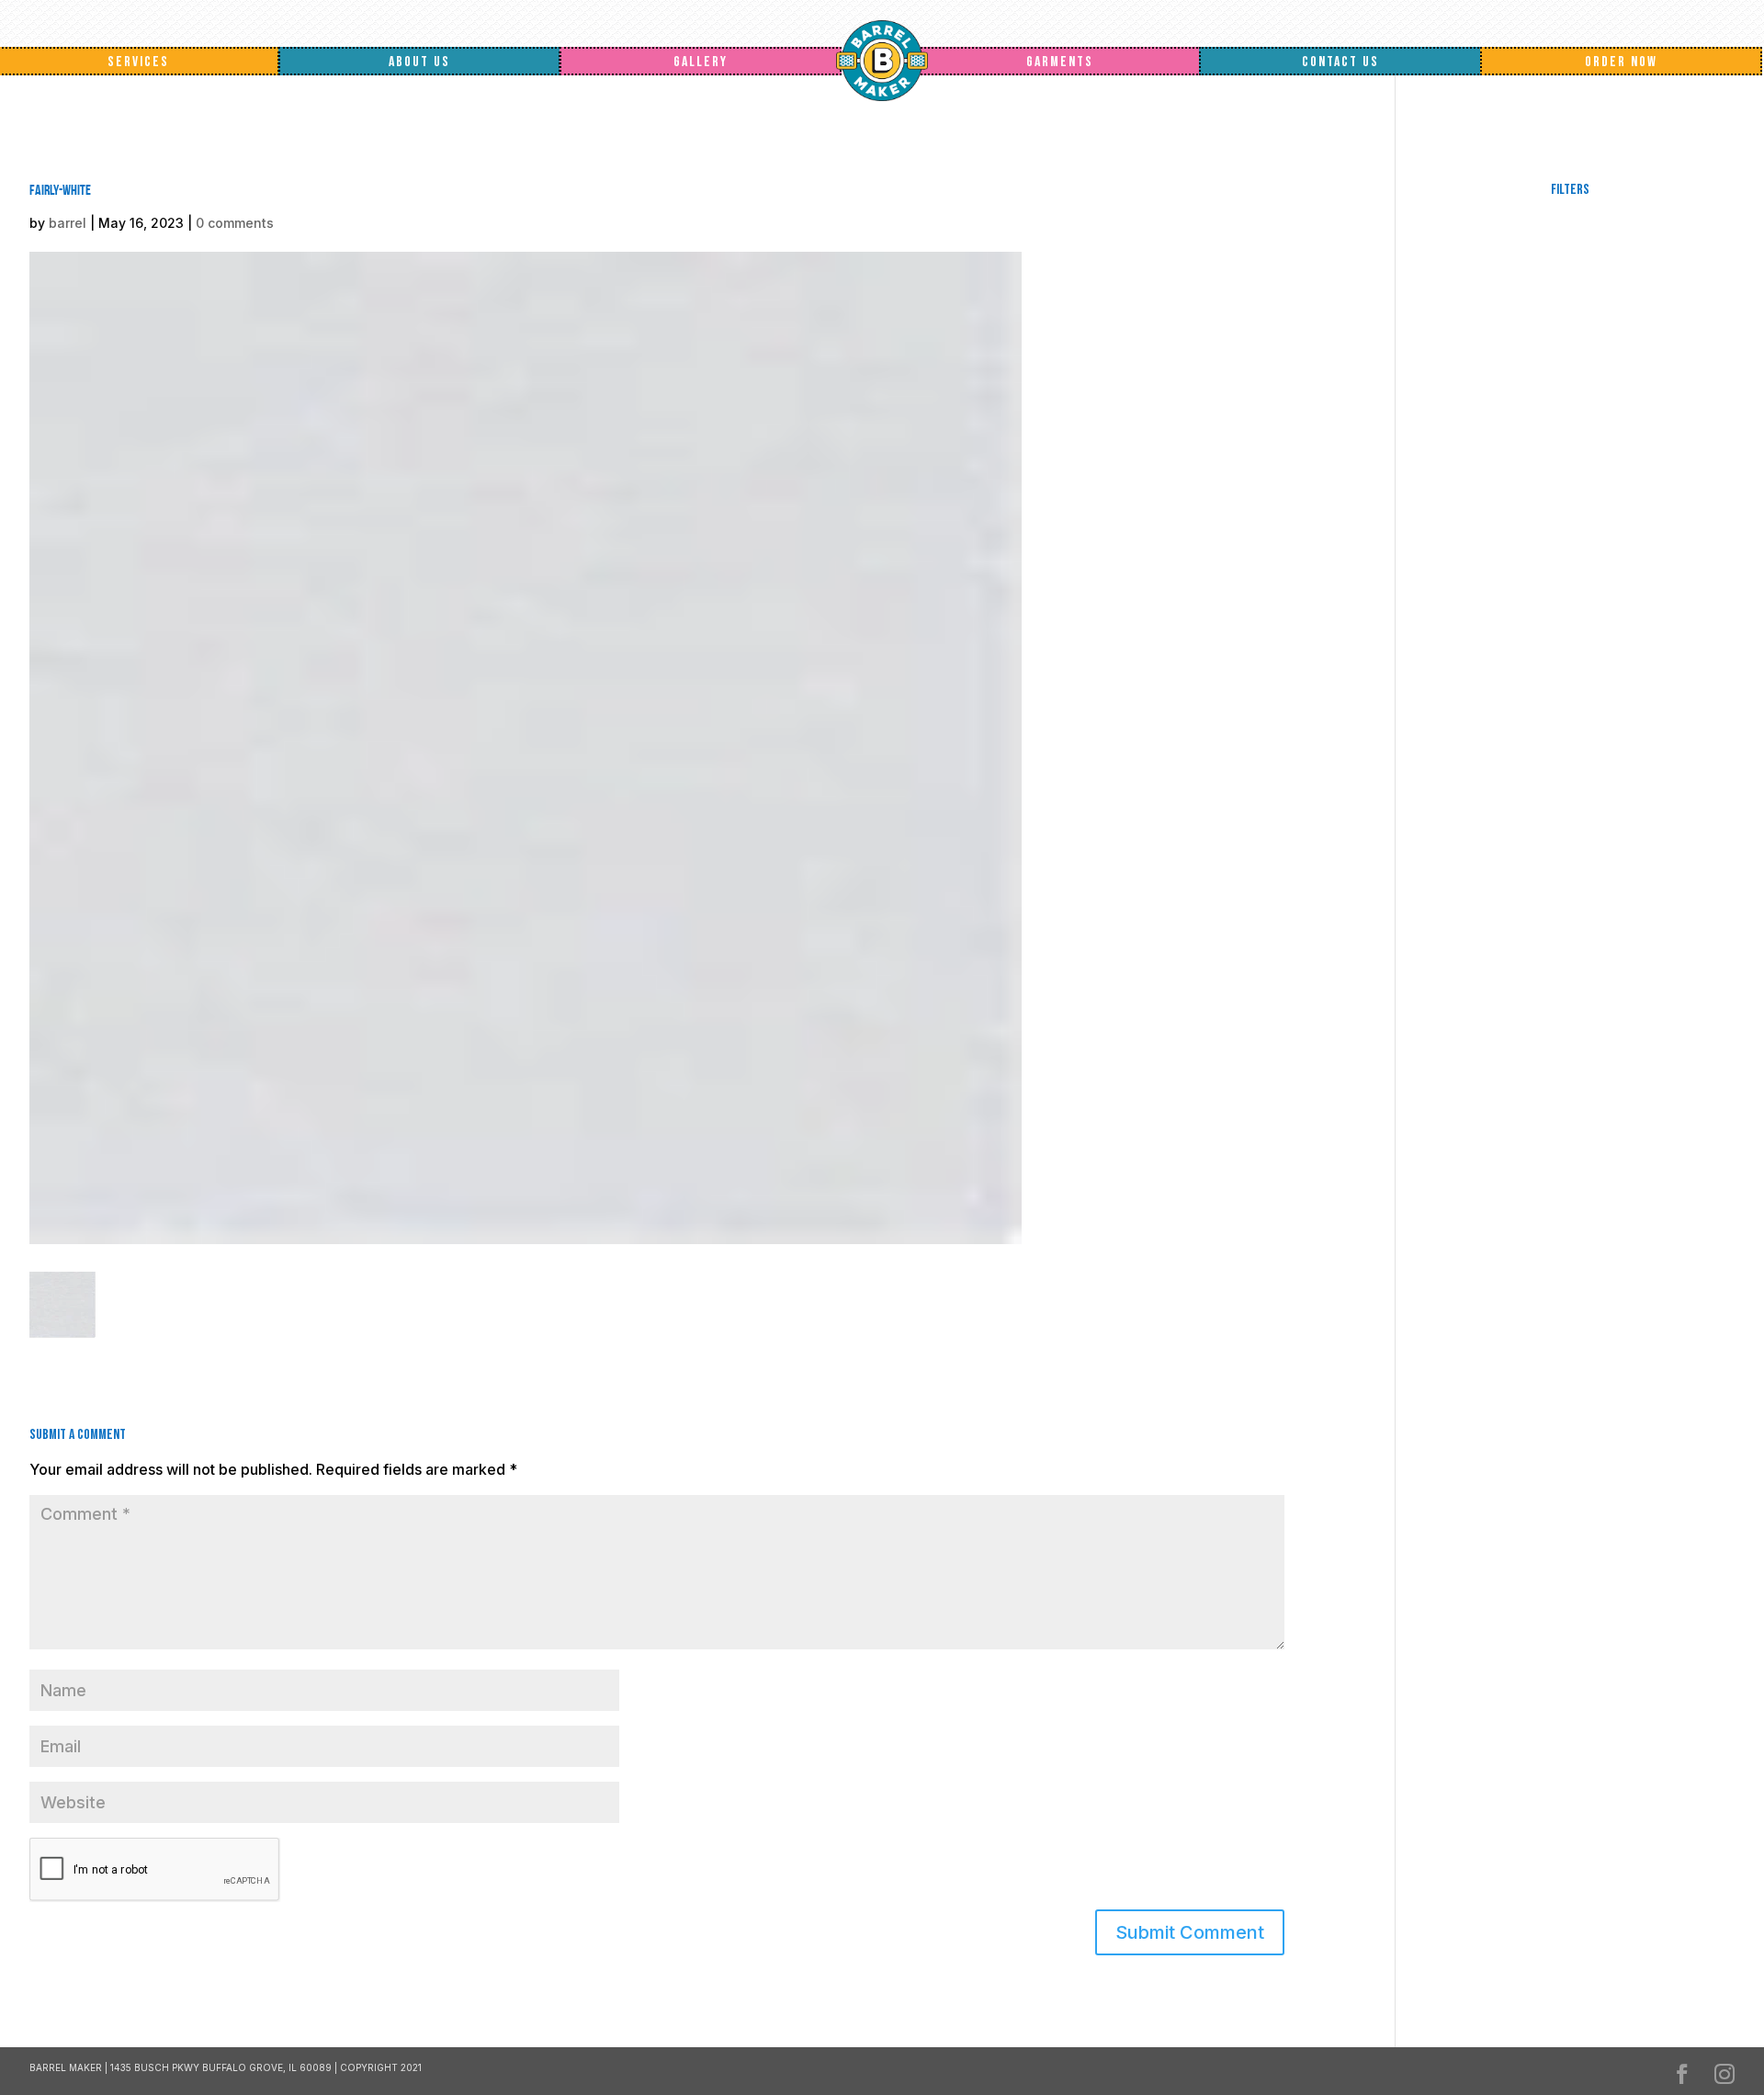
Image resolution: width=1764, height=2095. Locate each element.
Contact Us (1340, 62)
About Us (419, 62)
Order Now (1621, 62)
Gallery (701, 62)
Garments (1060, 62)
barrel (68, 223)
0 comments (235, 223)
